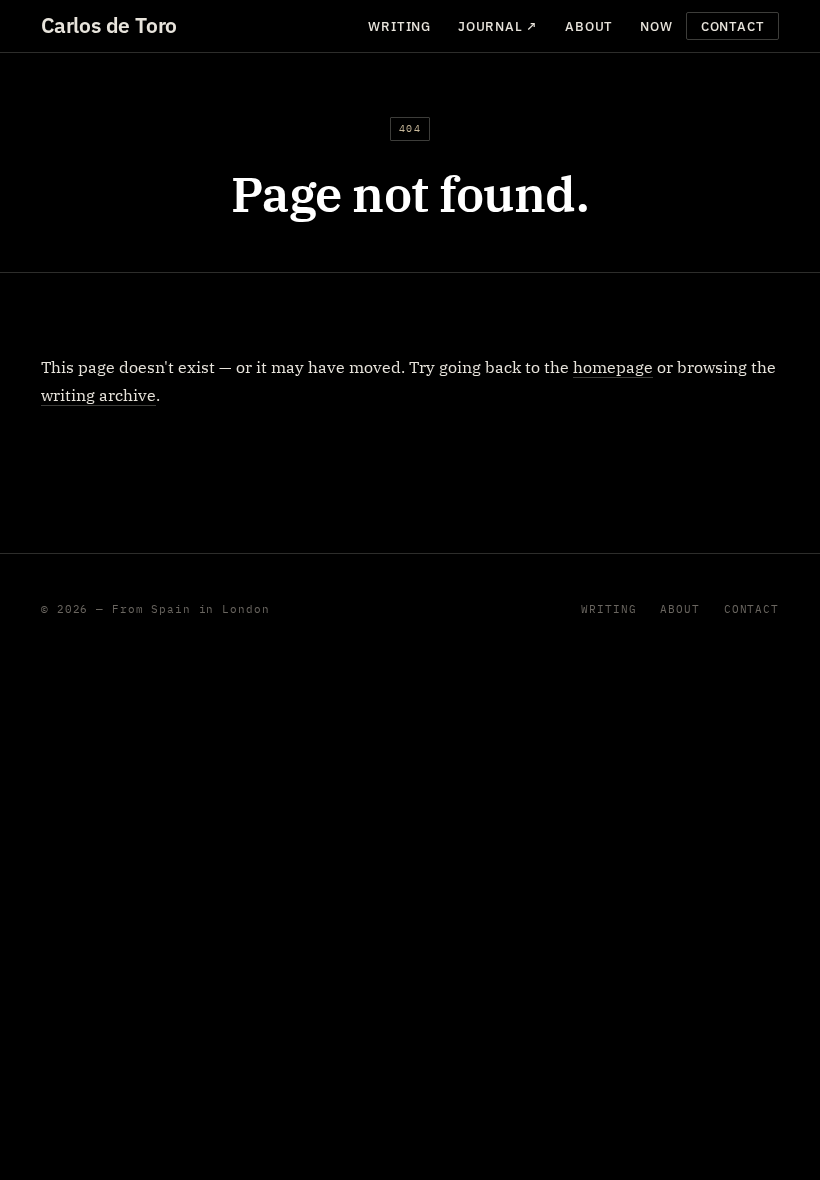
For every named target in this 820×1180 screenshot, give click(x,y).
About (589, 26)
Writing (399, 26)
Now (656, 26)
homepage (613, 367)
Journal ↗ (498, 26)
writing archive (98, 395)
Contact (732, 26)
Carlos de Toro (109, 25)
